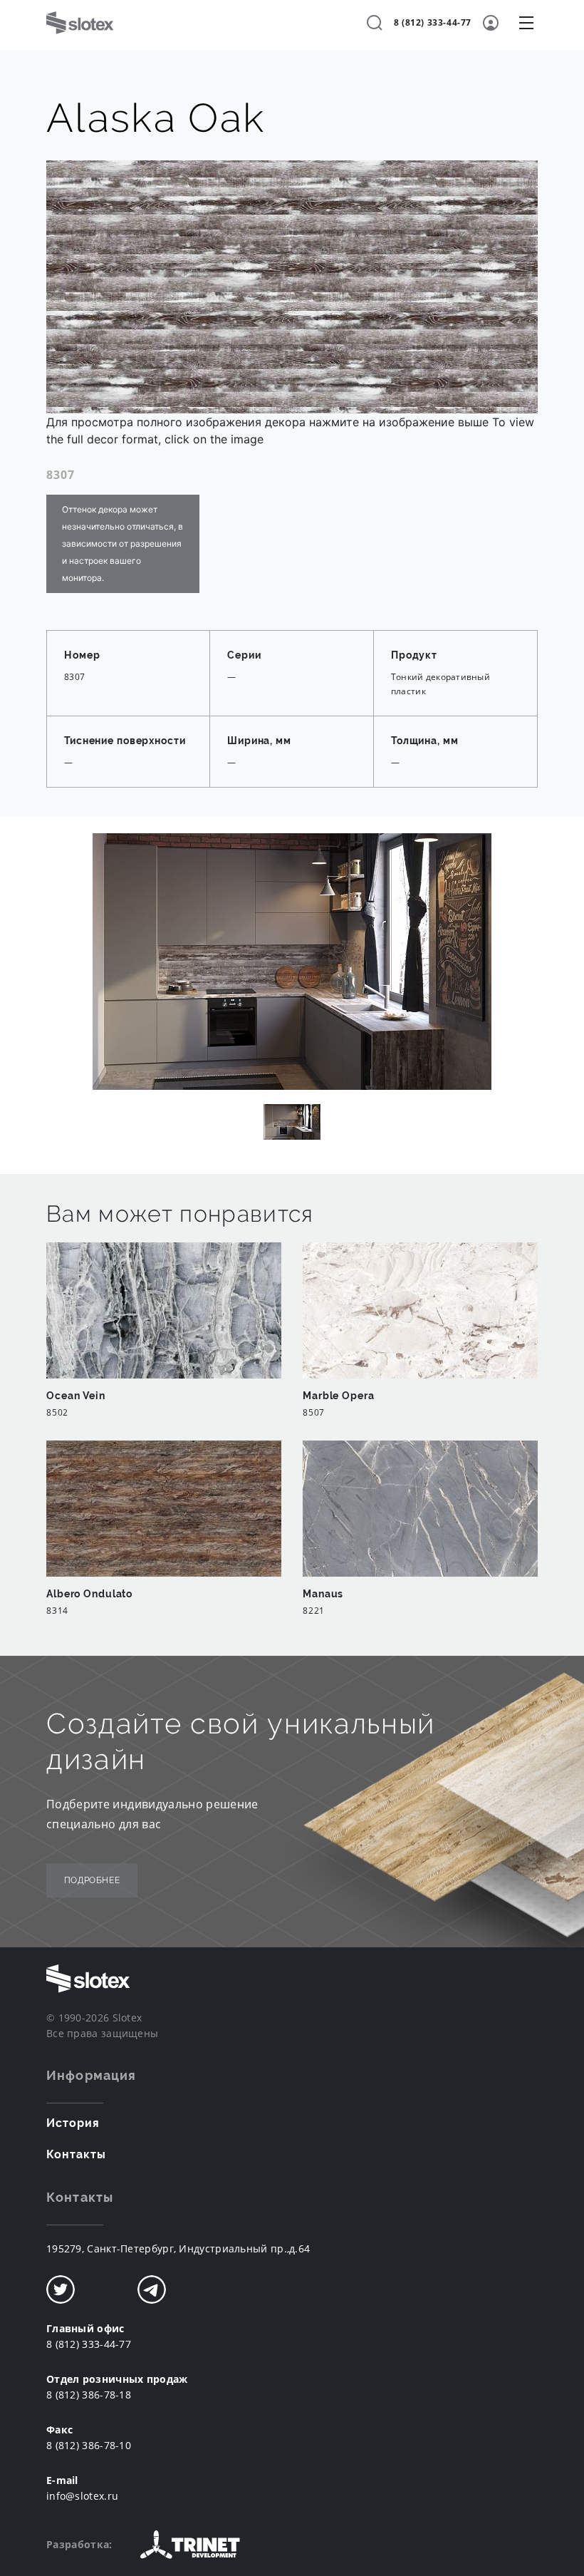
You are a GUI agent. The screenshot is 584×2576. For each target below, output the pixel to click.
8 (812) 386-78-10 (89, 2445)
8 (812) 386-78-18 (89, 2395)
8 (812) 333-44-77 (433, 22)
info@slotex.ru (82, 2496)
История (73, 2123)
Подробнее (92, 1880)
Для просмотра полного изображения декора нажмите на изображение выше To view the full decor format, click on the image (290, 431)
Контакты (76, 2154)
